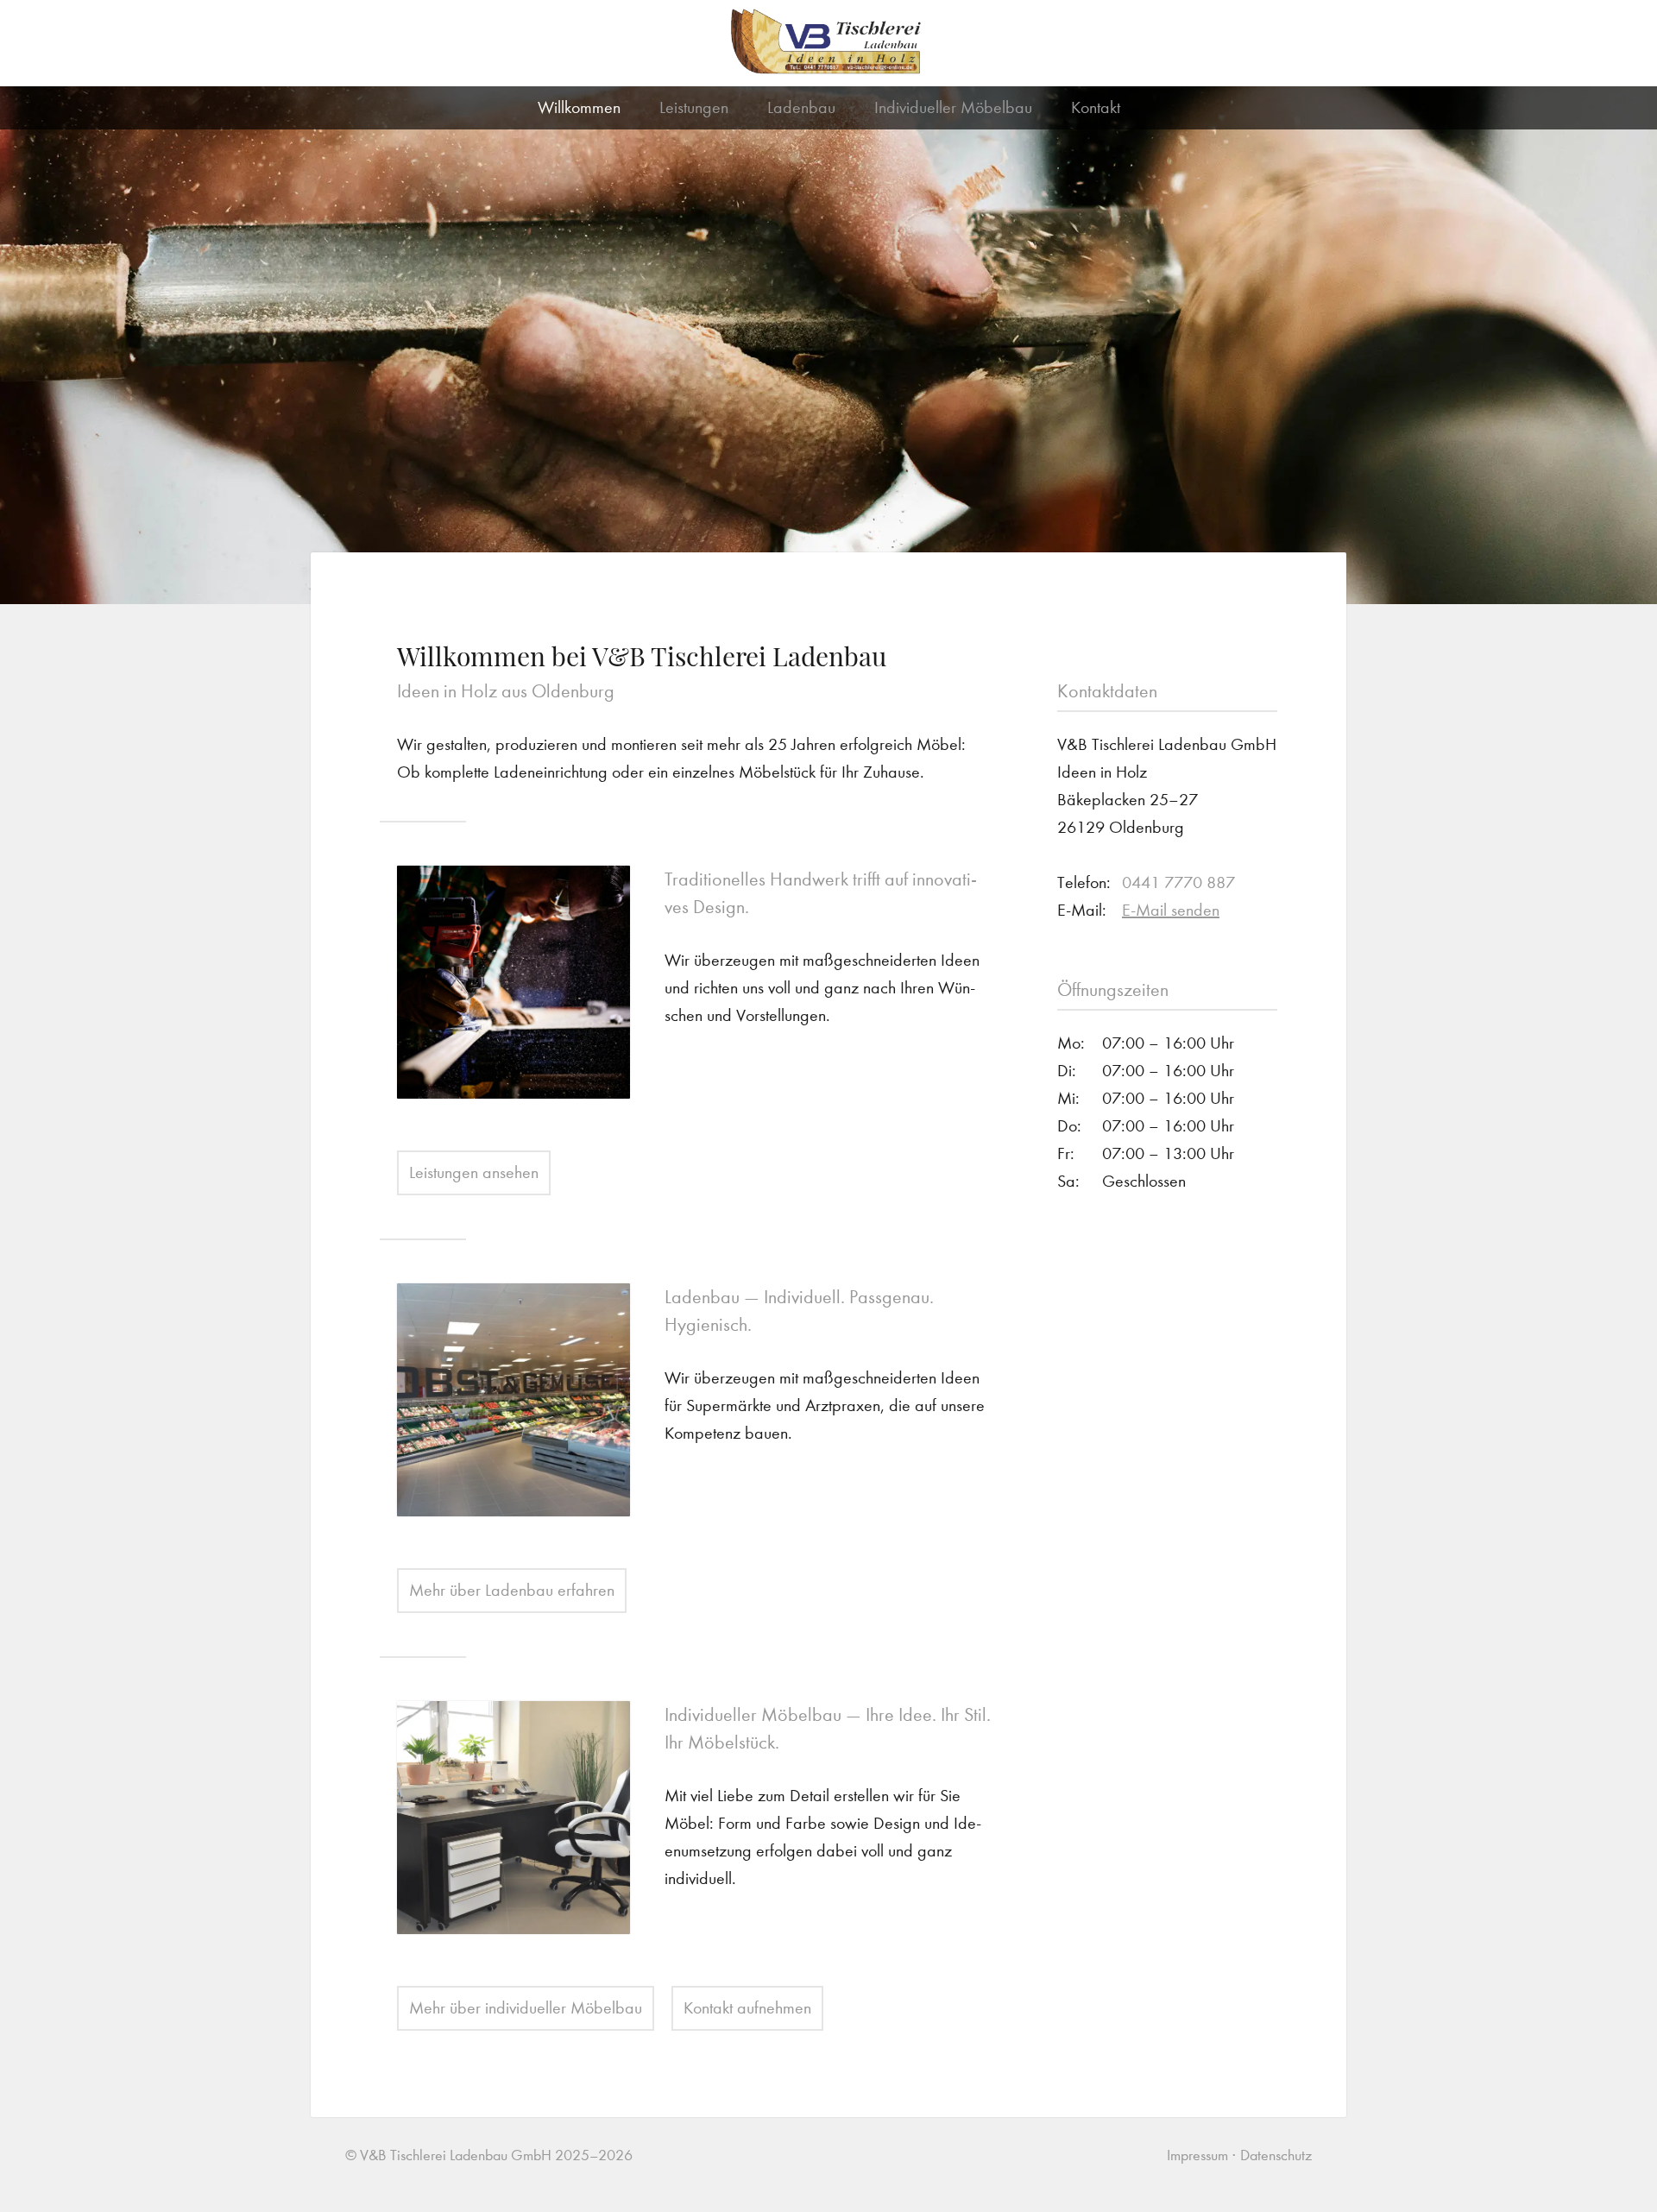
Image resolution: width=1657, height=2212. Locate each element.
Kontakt (1096, 107)
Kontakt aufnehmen (747, 2008)
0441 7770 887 (1178, 882)
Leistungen (694, 107)
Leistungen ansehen (474, 1172)
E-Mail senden (1171, 910)
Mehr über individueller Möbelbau (526, 2008)
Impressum (1197, 2155)
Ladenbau (801, 107)
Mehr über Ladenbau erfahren (512, 1590)
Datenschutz (1276, 2155)
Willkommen (579, 107)
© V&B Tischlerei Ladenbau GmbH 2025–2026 (489, 2155)
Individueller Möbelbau (953, 107)
